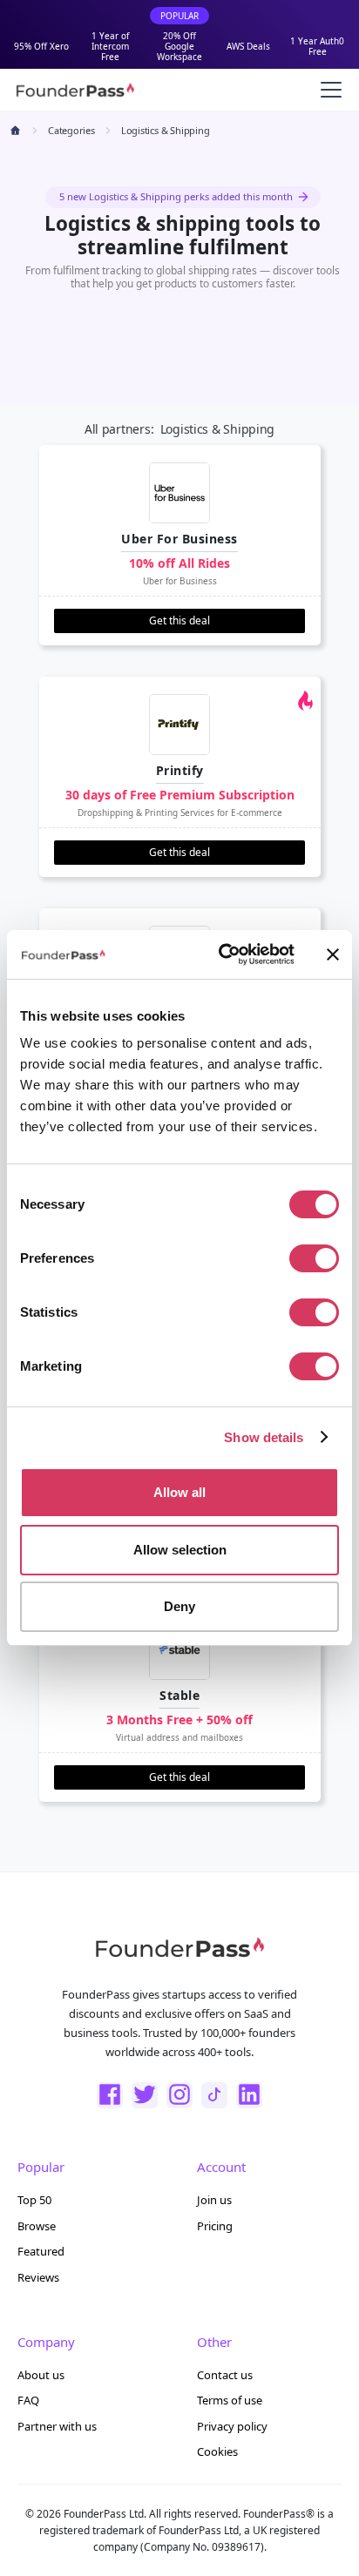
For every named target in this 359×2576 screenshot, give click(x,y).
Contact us (225, 2375)
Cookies (217, 2451)
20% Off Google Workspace (179, 46)
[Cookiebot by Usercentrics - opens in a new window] (222, 954)
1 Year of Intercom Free (110, 46)
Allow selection (180, 1550)
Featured (41, 2251)
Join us (214, 2200)
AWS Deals (248, 46)
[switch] (314, 1258)
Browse (37, 2226)
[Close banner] (333, 954)
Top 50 (34, 2200)
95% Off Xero (41, 46)
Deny (179, 1606)
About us (41, 2375)
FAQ (28, 2400)
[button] (328, 90)
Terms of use (230, 2400)
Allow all (179, 1492)
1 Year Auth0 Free (317, 46)
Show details (264, 1437)
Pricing (215, 2226)
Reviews (38, 2277)
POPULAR (179, 16)
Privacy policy (232, 2426)
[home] (75, 90)
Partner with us (57, 2426)
